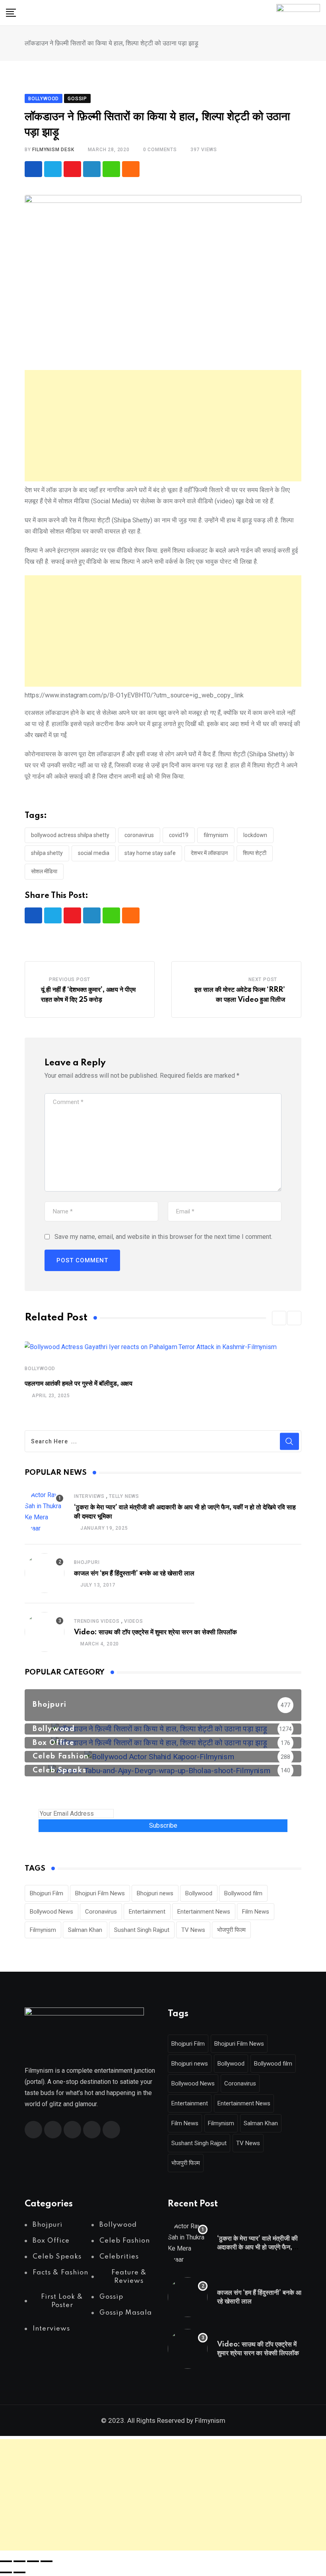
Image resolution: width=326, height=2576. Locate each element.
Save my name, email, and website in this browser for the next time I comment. (163, 1237)
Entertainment (147, 1912)
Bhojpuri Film (47, 1893)
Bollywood (40, 1369)
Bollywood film (243, 1893)
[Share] (33, 2561)
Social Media (94, 853)
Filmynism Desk (53, 150)
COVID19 (179, 835)
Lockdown (255, 835)
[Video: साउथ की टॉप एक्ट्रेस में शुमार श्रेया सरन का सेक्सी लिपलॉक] (45, 1632)
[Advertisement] (163, 426)
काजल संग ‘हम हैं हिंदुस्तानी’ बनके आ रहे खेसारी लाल (134, 1573)
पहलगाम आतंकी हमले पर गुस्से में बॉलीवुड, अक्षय (79, 1384)
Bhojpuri (87, 1562)
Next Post (263, 979)
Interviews (89, 1496)
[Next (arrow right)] (19, 2572)
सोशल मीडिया (44, 871)
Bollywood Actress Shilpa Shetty (70, 835)
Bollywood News (51, 1912)
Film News (256, 1912)
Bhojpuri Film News (100, 1893)
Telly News (124, 1496)
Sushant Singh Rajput (142, 1930)
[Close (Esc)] (47, 2561)
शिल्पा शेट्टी (255, 853)
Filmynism (216, 835)
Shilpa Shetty (47, 853)
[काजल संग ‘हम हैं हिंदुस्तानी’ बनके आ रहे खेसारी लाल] (45, 1573)
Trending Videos (97, 1621)
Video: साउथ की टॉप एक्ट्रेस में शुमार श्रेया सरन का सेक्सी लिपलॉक (155, 1632)
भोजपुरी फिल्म (231, 1930)
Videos (134, 1621)
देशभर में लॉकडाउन (209, 853)
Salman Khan (85, 1930)
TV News (193, 1930)
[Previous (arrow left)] (6, 2572)
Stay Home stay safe (150, 853)
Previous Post (70, 979)
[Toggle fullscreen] (19, 2561)
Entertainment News (204, 1912)
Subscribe (163, 1825)
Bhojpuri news (155, 1893)
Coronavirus (139, 835)
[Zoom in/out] (6, 2561)
